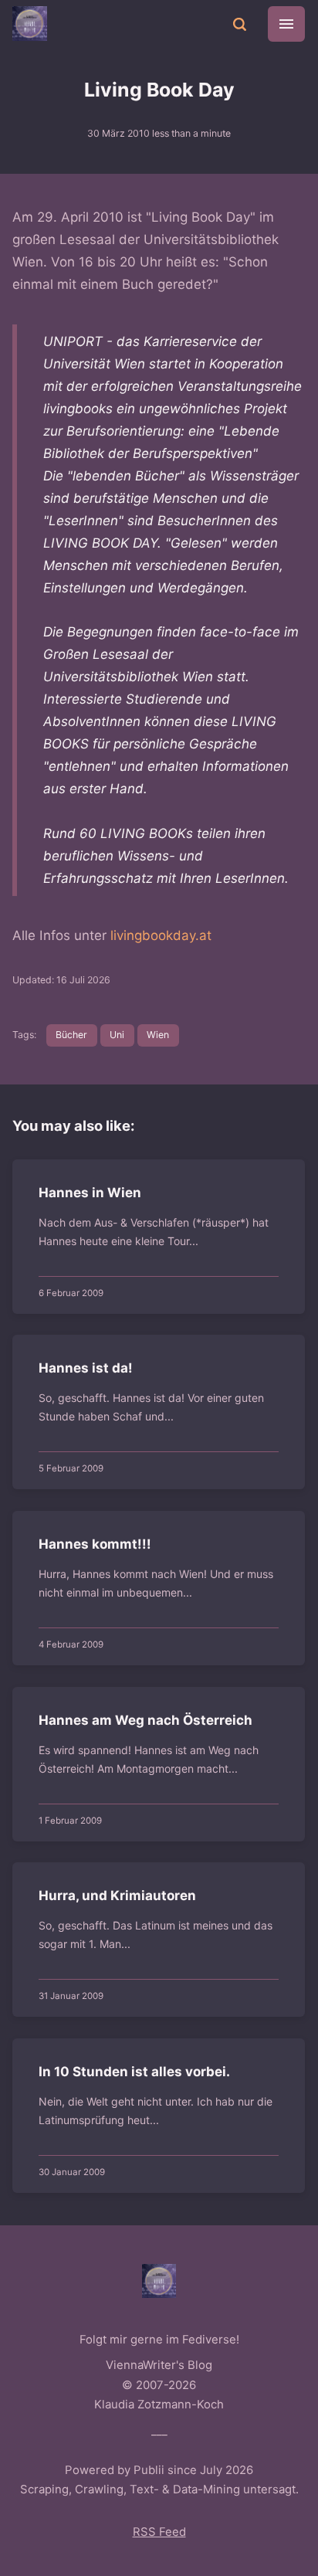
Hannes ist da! (86, 1369)
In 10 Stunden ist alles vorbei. (135, 2072)
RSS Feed (159, 2532)
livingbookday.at (161, 935)
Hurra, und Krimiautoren (118, 1896)
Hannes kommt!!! (96, 1544)
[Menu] (286, 24)
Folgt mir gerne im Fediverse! (159, 2340)
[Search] (239, 23)
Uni (117, 1035)
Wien (158, 1035)
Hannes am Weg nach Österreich (146, 1720)
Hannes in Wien (91, 1193)
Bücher (71, 1035)
